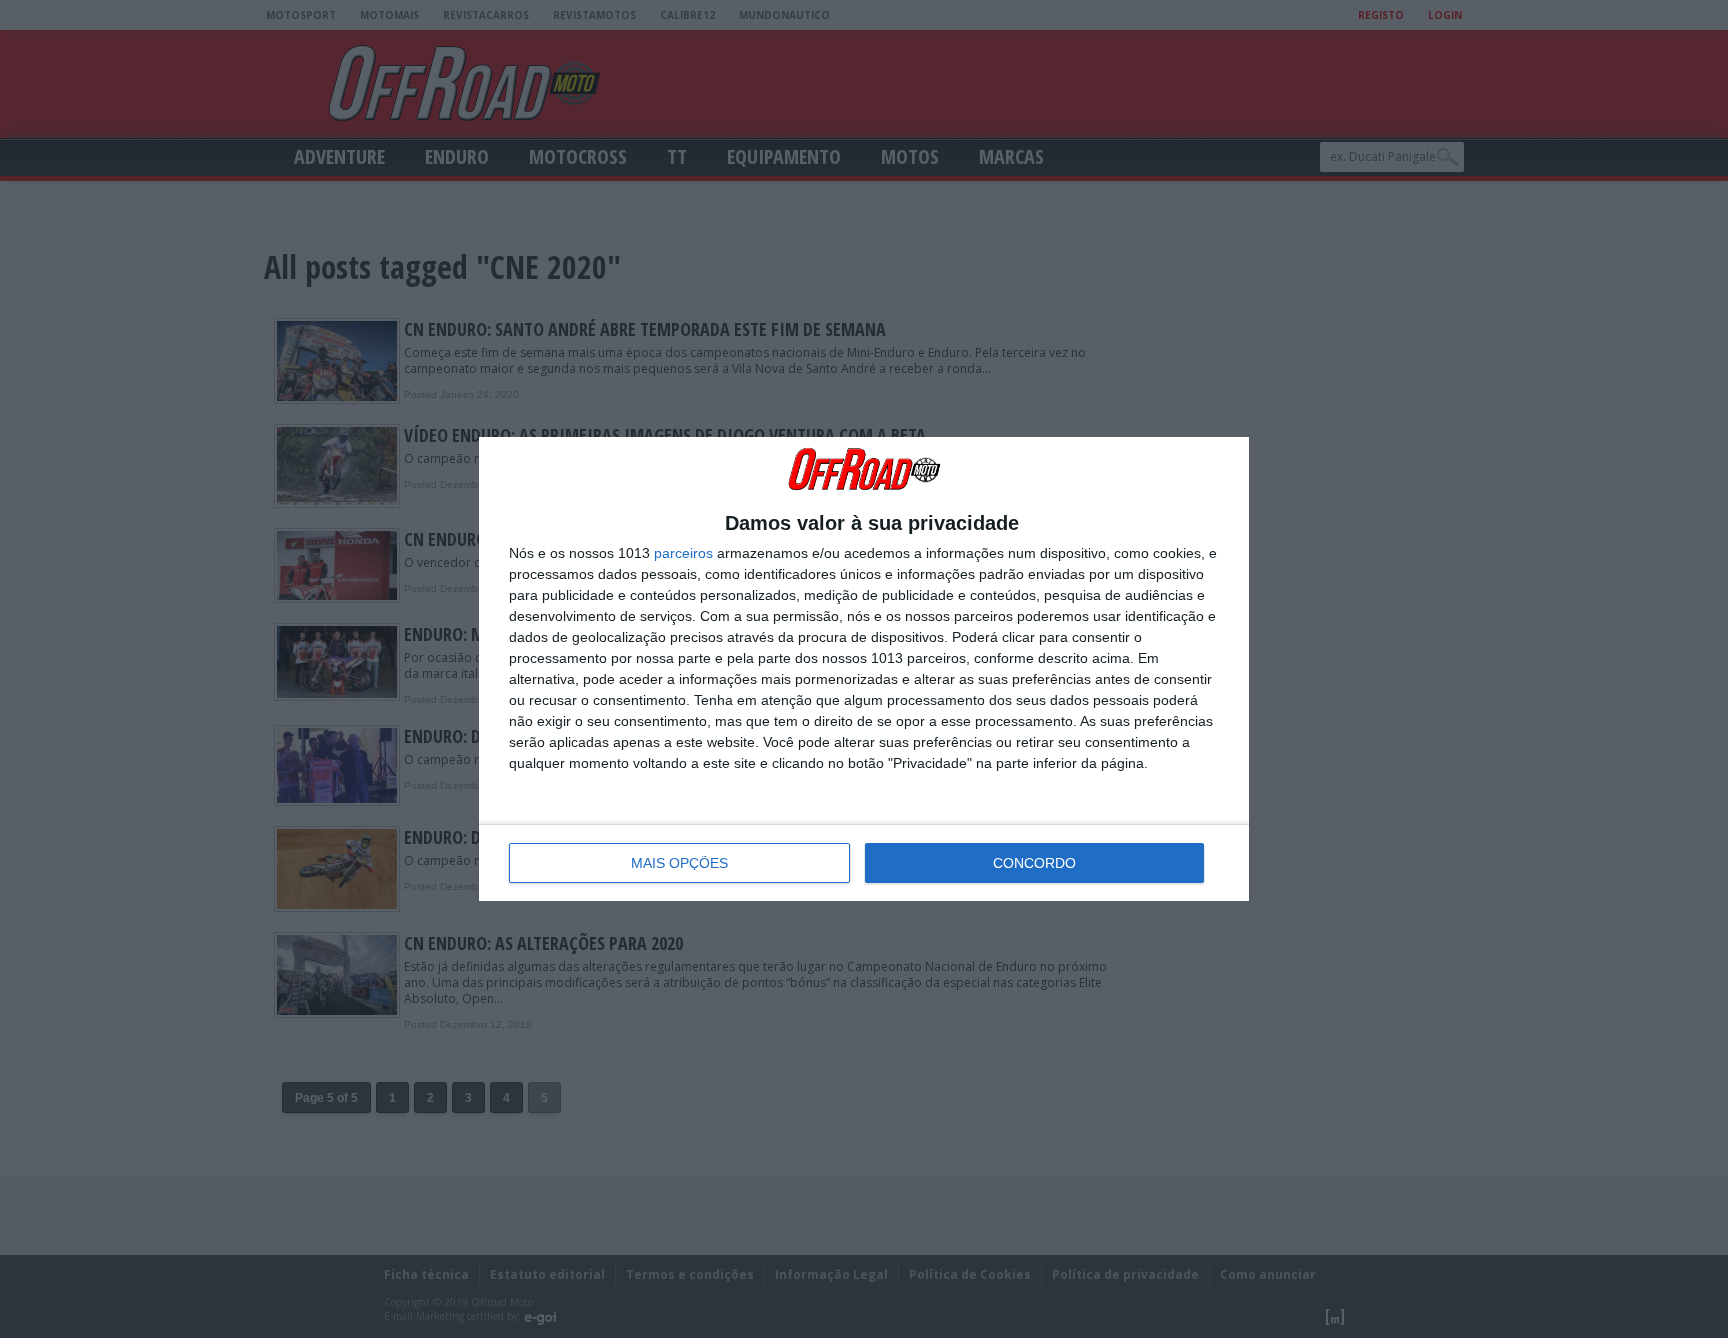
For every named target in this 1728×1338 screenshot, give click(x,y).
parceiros (683, 553)
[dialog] (864, 669)
